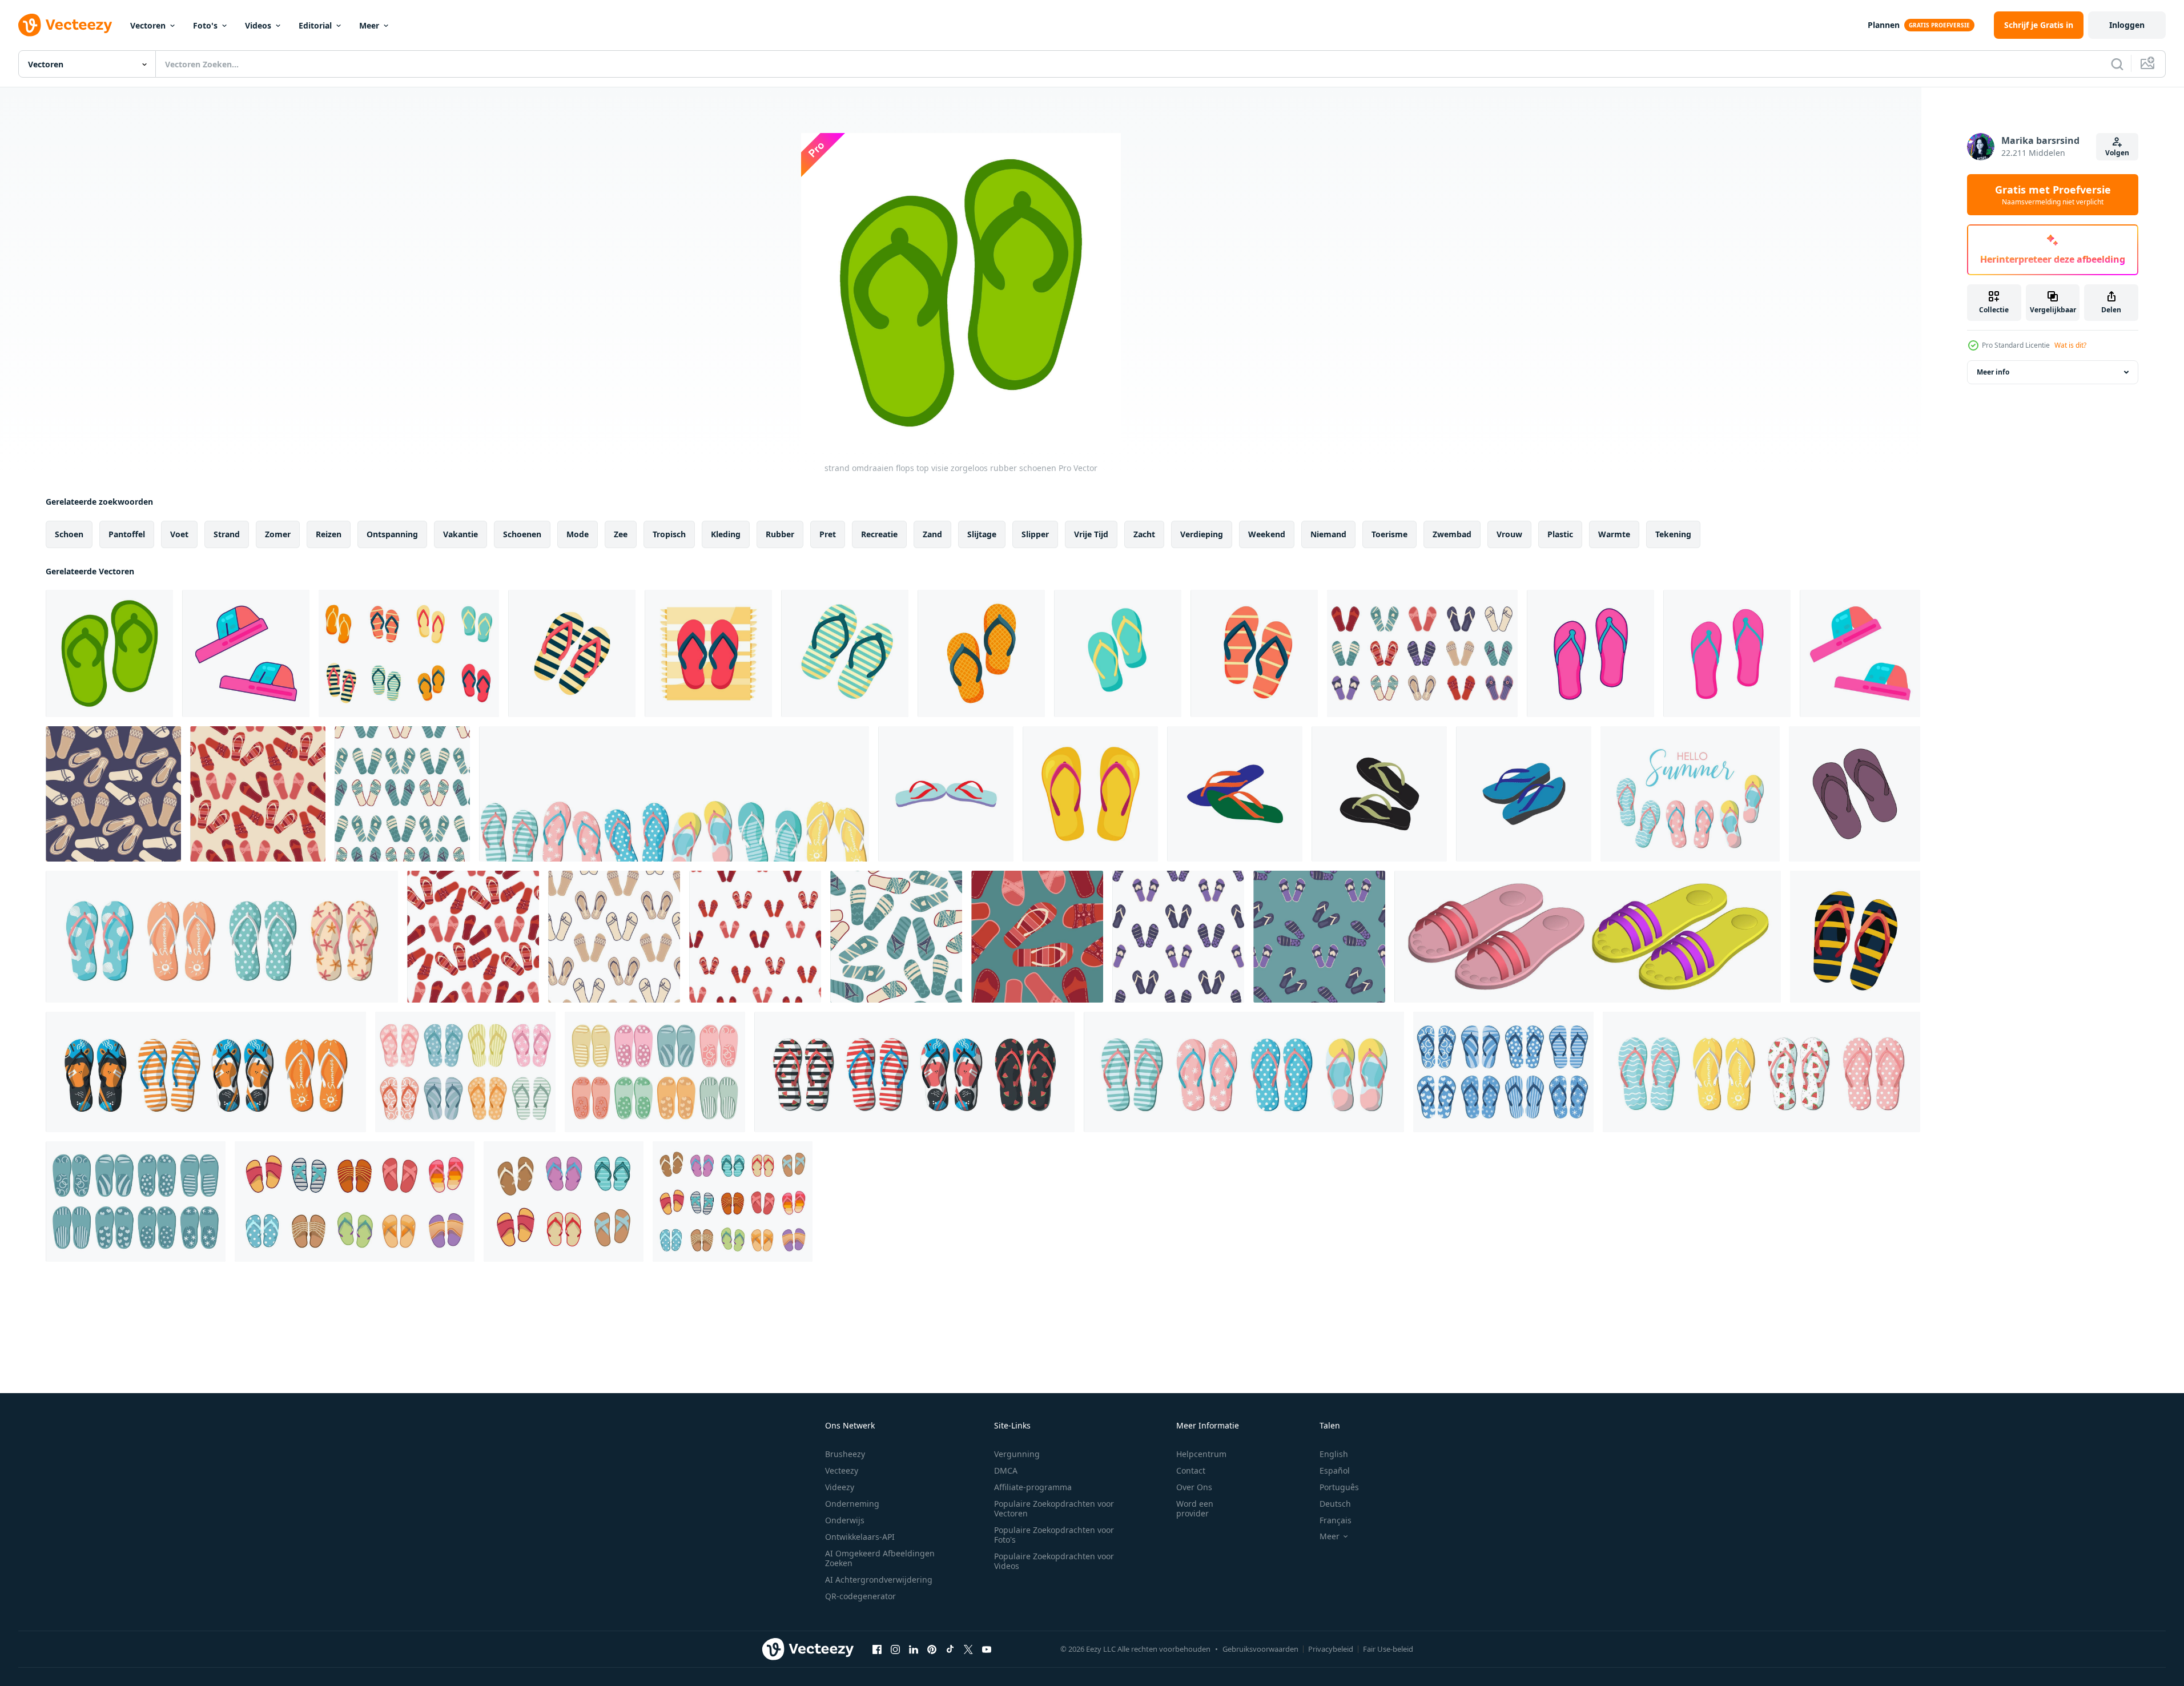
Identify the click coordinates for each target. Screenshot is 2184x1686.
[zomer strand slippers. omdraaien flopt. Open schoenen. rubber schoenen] (572, 653)
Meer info (1993, 372)
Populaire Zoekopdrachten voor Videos (1054, 1561)
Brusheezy (845, 1454)
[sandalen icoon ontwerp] (946, 794)
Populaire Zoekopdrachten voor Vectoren (1054, 1508)
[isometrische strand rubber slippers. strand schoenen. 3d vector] (1588, 937)
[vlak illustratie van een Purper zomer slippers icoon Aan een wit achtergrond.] (1855, 794)
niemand (1328, 534)
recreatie (879, 534)
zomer (278, 534)
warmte (1614, 534)
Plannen (1884, 25)
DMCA (1006, 1470)
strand (227, 534)
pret (828, 534)
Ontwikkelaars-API (860, 1537)
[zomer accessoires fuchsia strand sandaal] (1590, 653)
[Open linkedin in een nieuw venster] (914, 1649)
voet (179, 534)
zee (621, 534)
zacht (1144, 534)
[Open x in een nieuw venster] (968, 1649)
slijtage (982, 534)
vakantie (460, 534)
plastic (1560, 534)
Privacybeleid (1331, 1649)
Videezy (840, 1487)
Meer (369, 25)
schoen (69, 534)
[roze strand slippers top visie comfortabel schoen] (1727, 653)
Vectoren (148, 25)
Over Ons (1194, 1487)
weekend (1267, 534)
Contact (1191, 1470)
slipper (1035, 534)
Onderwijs (845, 1520)
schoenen (522, 534)
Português (1339, 1487)
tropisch (669, 534)
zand (932, 534)
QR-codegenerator (860, 1596)
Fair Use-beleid (1388, 1649)
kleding (726, 534)
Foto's (205, 25)
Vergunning (1017, 1454)
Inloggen (2127, 25)
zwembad (1452, 534)
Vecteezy (842, 1470)
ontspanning (392, 534)
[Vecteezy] (65, 25)
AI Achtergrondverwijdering (879, 1580)
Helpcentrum (1201, 1454)
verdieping (1202, 534)
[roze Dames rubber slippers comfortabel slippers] (246, 653)
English (1334, 1454)
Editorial (315, 25)
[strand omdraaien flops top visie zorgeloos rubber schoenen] (109, 653)
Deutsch (1335, 1504)
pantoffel (127, 534)
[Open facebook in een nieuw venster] (877, 1649)
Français (1336, 1520)
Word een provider (1195, 1508)
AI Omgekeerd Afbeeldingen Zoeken (880, 1558)
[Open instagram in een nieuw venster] (895, 1649)
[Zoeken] (2117, 64)
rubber (780, 534)
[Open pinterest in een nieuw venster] (932, 1649)
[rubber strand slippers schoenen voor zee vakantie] (1860, 653)
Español (1335, 1470)
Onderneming (852, 1504)
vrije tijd (1091, 534)
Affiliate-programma (1033, 1487)
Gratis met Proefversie (2053, 195)
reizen (329, 534)
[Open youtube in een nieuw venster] (987, 1649)
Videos (258, 25)
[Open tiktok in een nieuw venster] (950, 1649)
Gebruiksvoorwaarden (1260, 1649)
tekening (1673, 534)
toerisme (1389, 534)
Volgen (2117, 153)
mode (578, 534)
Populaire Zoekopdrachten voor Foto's (1054, 1535)
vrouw (1509, 534)
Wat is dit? (2070, 345)
